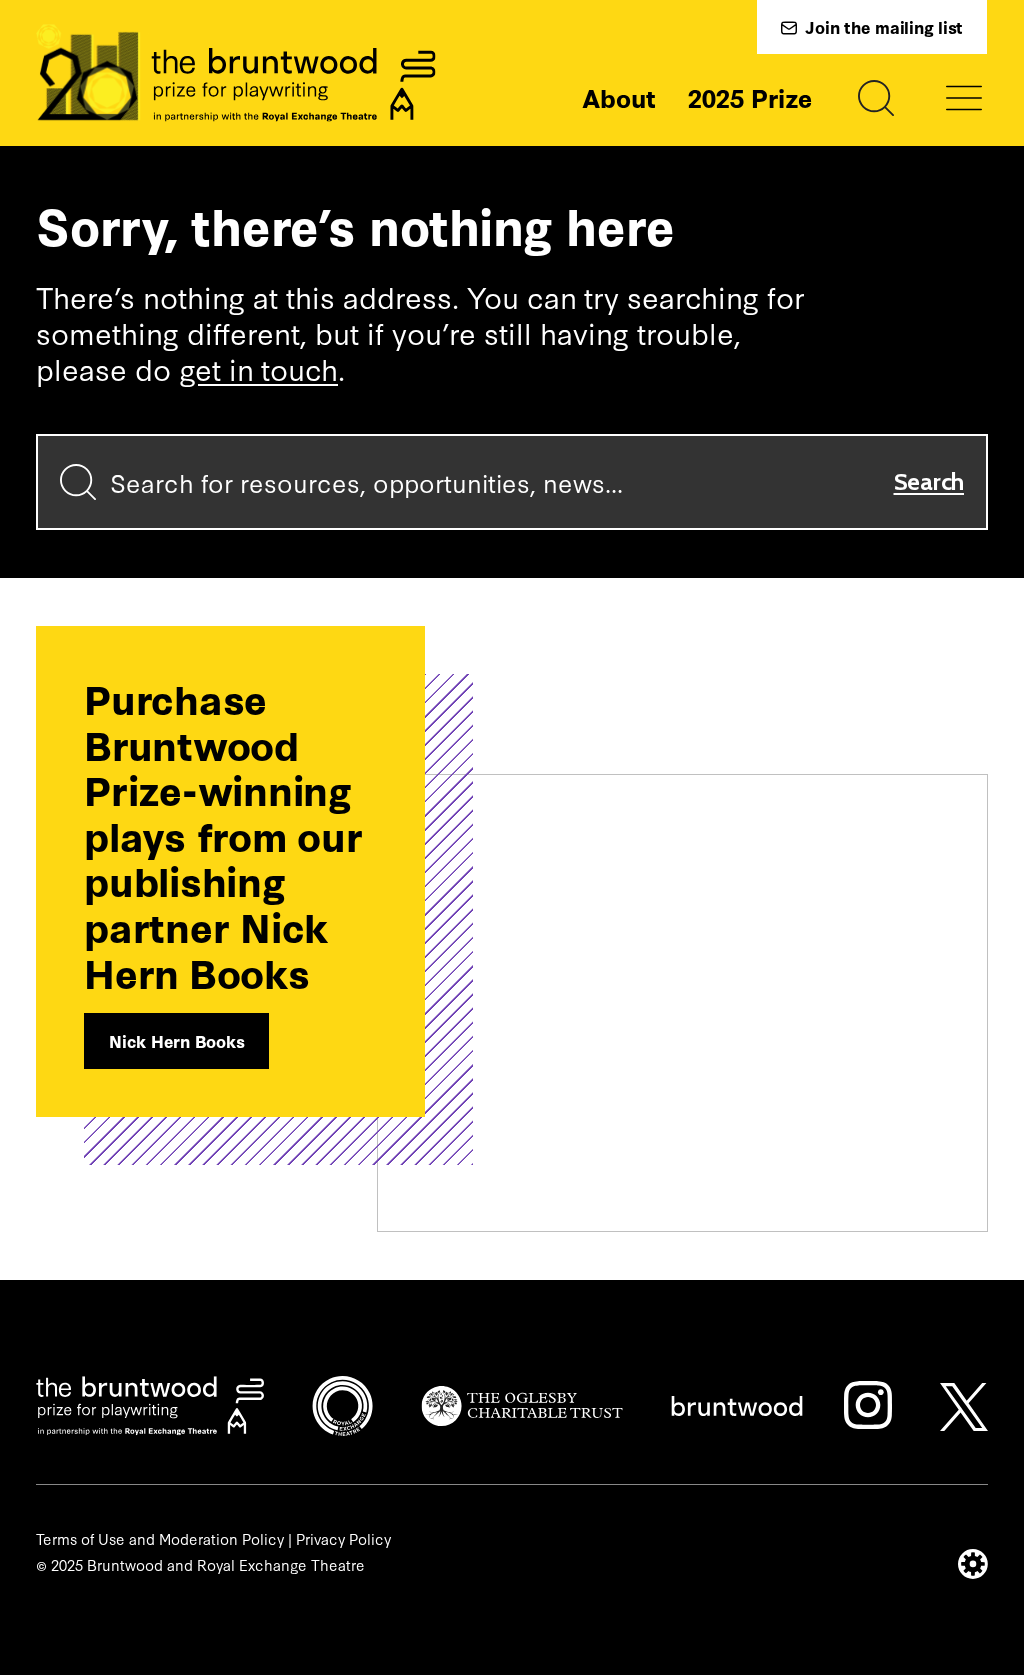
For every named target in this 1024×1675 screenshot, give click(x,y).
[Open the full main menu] (964, 98)
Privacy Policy (343, 1538)
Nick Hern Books (176, 1040)
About (619, 97)
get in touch (258, 368)
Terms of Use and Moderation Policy (160, 1538)
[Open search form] (876, 98)
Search (929, 481)
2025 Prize (750, 97)
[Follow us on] (868, 1405)
